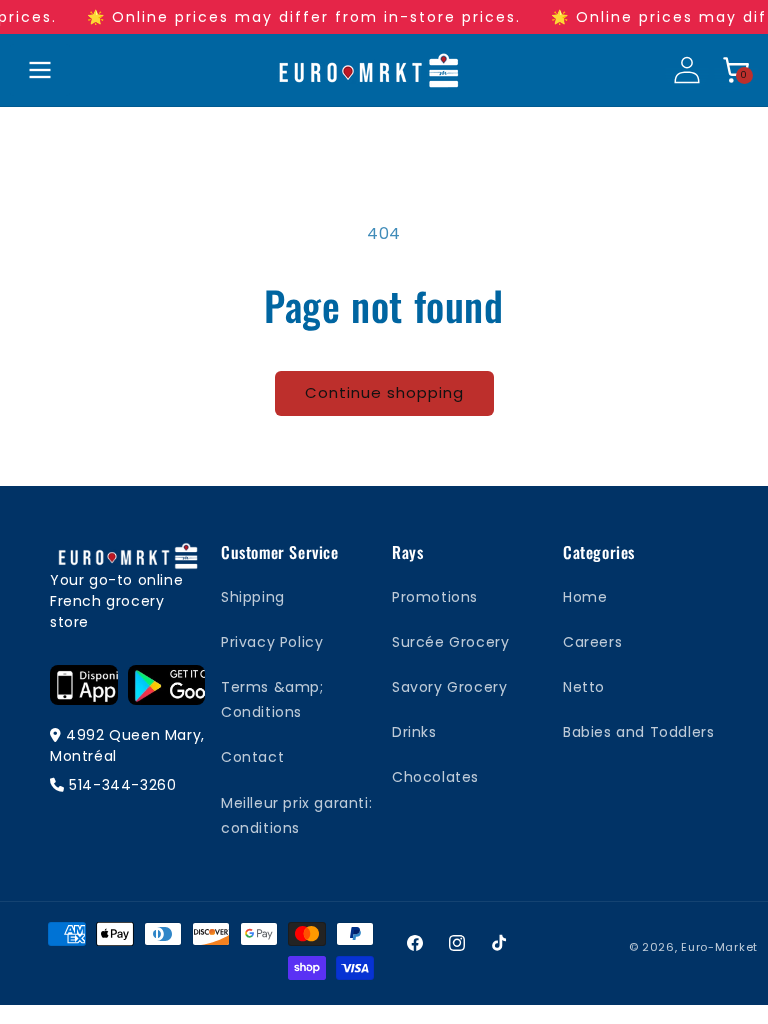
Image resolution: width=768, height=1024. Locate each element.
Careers (592, 642)
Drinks (414, 732)
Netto (584, 687)
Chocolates (435, 777)
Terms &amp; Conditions (272, 699)
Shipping (253, 597)
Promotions (435, 597)
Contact (252, 757)
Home (585, 597)
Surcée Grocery (450, 642)
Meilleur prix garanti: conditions (296, 815)
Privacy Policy (272, 642)
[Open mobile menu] (40, 70)
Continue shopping (384, 392)
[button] (736, 70)
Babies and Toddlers (638, 732)
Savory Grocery (449, 687)
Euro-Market (719, 947)
